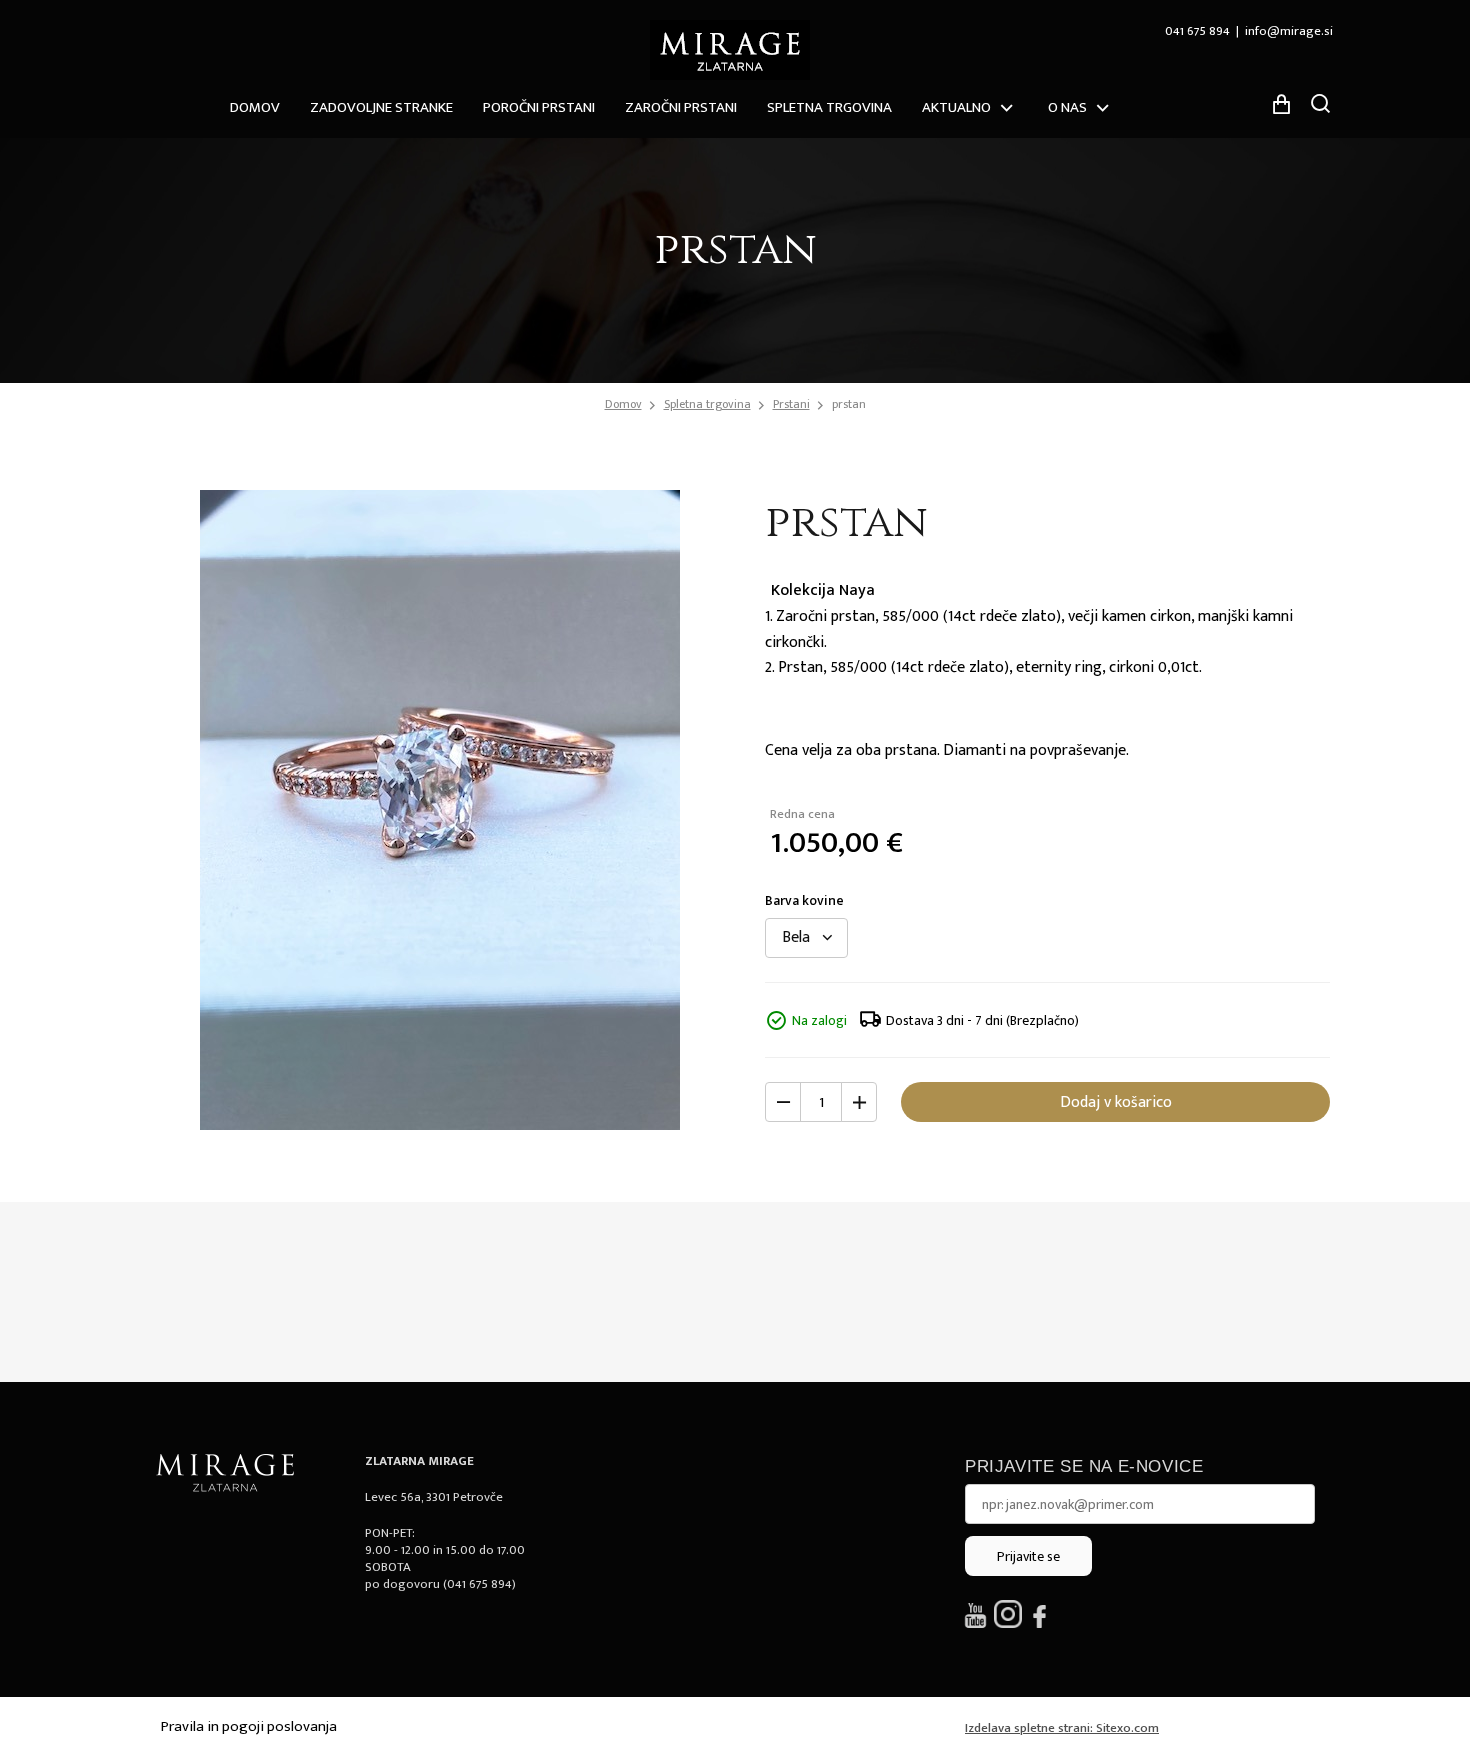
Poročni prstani (539, 107)
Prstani (791, 404)
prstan (849, 404)
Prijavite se (1028, 1556)
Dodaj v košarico (1116, 1102)
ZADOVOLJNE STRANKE (381, 107)
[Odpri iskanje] (1320, 103)
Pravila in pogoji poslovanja (249, 1726)
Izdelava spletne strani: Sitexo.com (1062, 1728)
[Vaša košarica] (1281, 104)
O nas (1067, 107)
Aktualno (956, 107)
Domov (255, 107)
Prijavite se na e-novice (1084, 1466)
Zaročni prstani (681, 107)
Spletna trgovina (829, 107)
